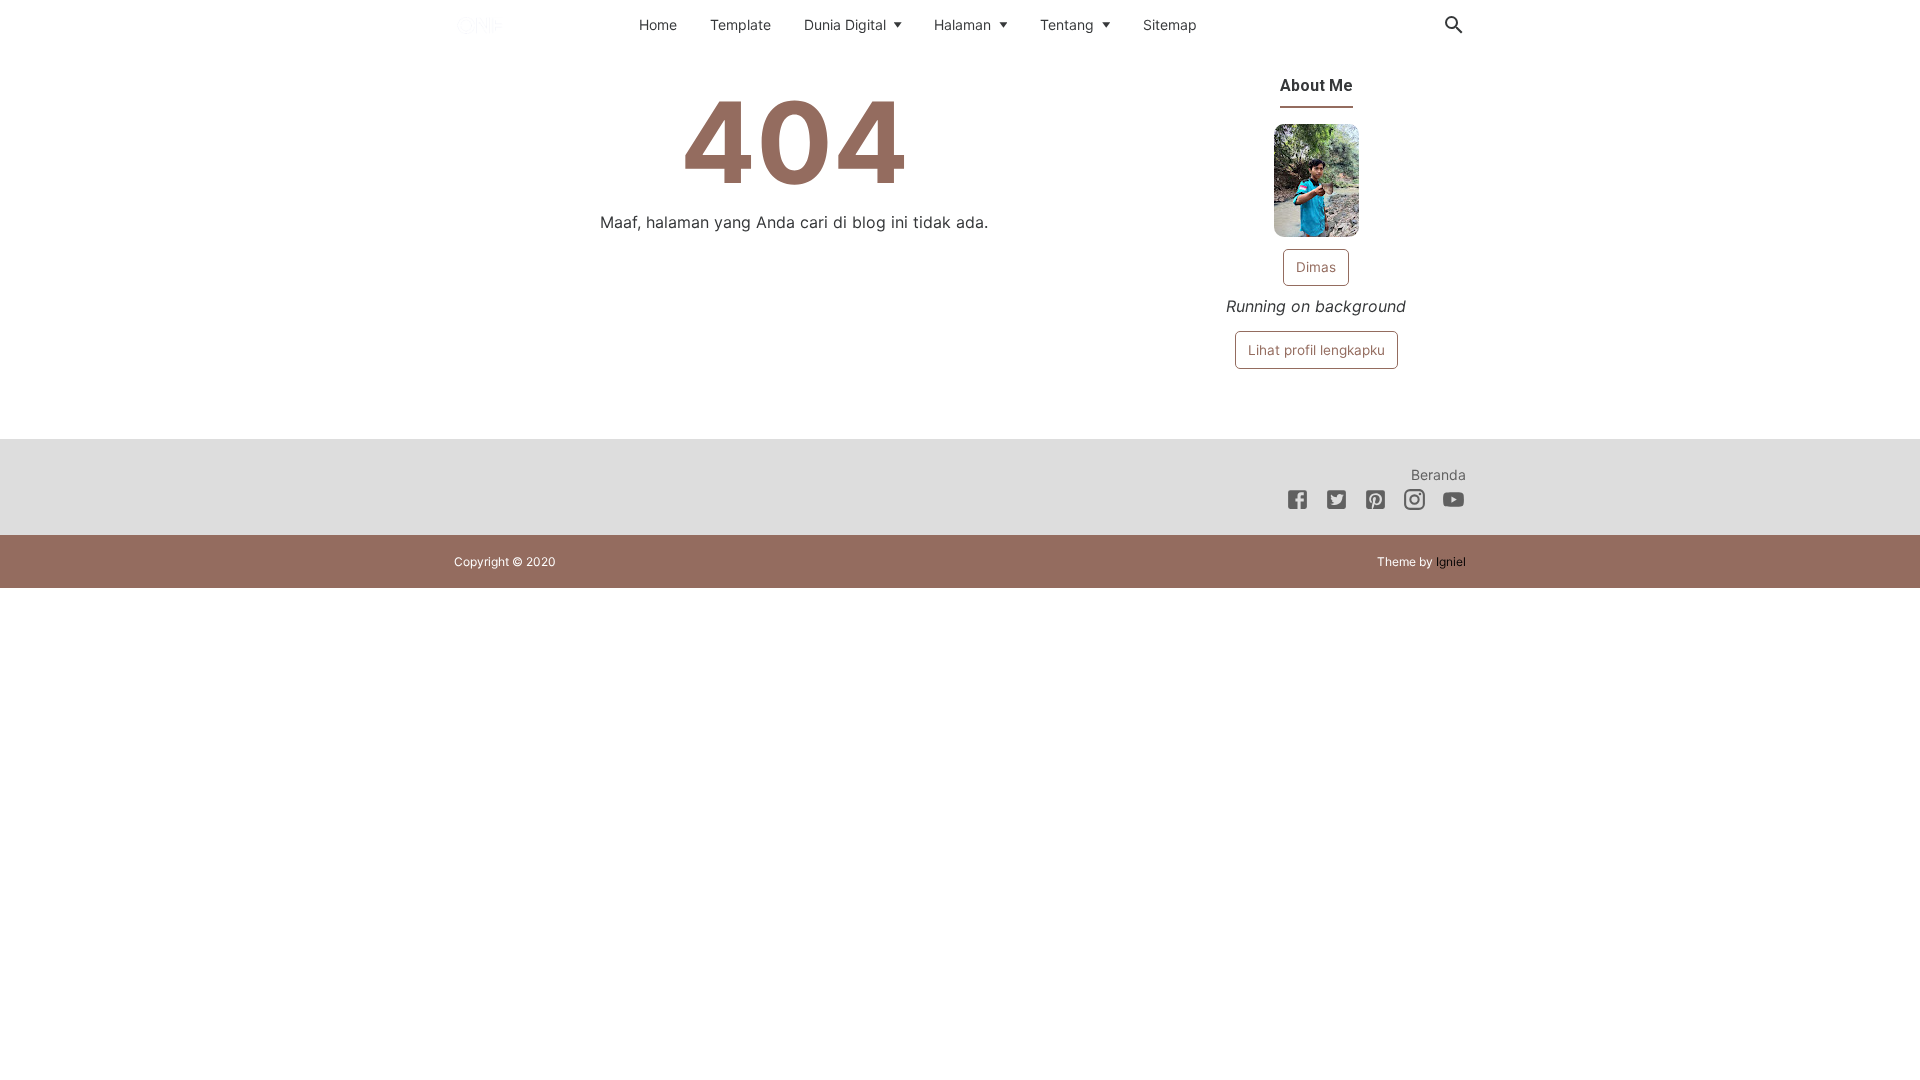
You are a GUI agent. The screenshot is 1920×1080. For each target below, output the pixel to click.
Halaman (962, 24)
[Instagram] (1414, 503)
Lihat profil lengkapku (1316, 350)
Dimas (1316, 267)
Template (740, 24)
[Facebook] (1297, 503)
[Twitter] (1336, 503)
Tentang (1067, 24)
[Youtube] (1453, 503)
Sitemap (1170, 24)
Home (658, 24)
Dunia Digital (845, 24)
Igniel (1451, 561)
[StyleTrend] (515, 23)
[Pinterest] (1375, 503)
